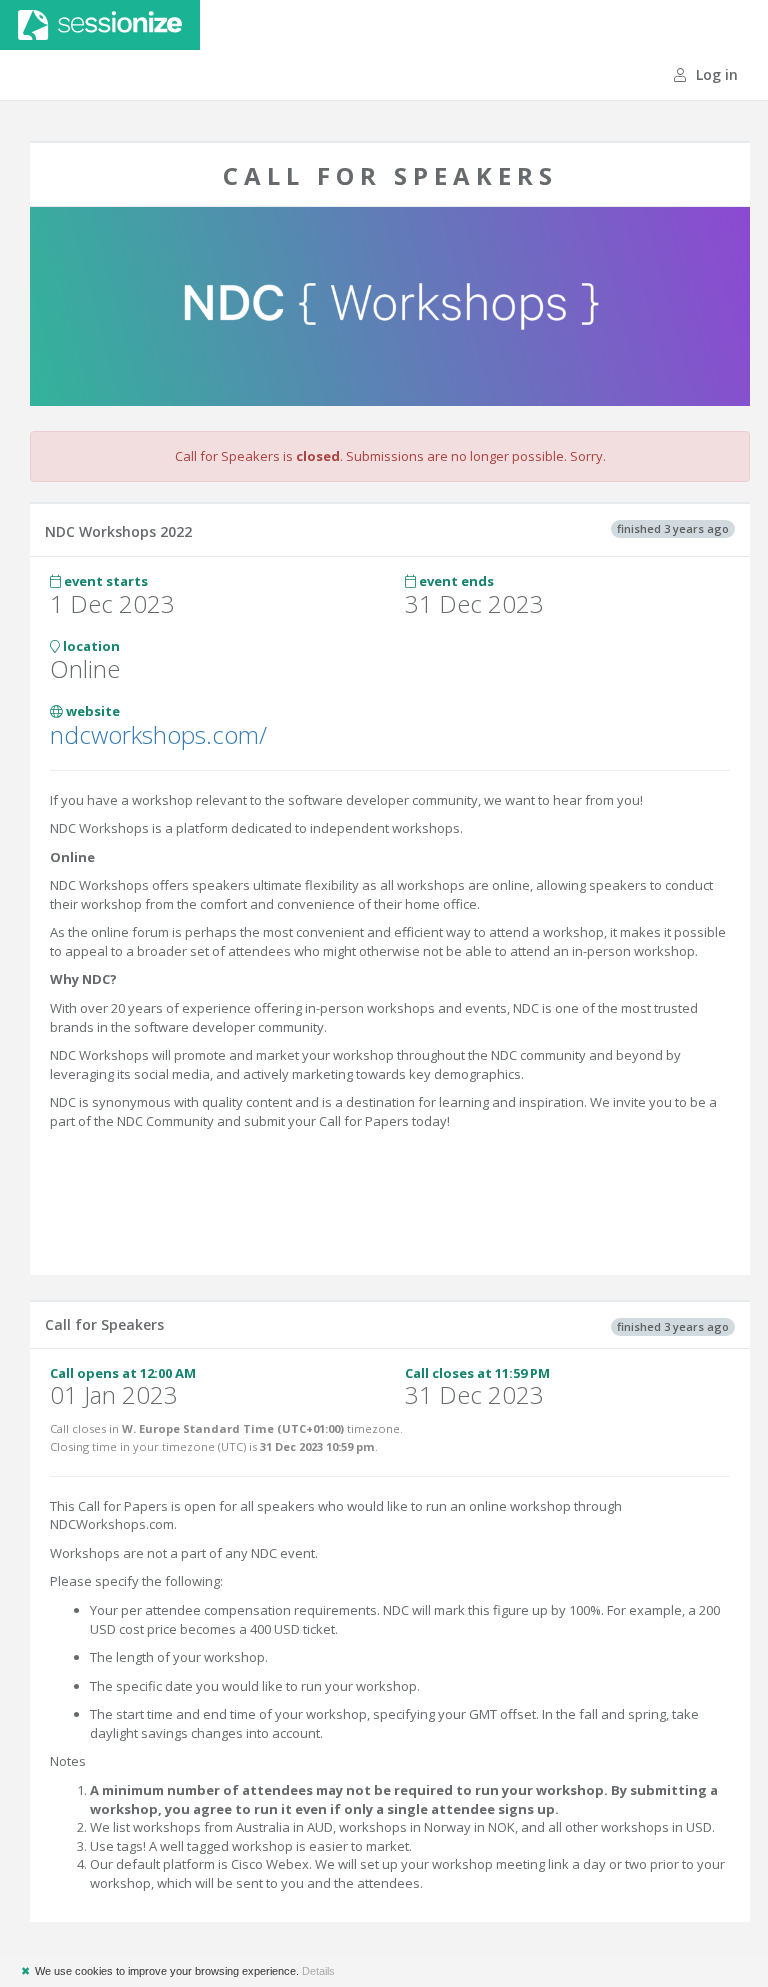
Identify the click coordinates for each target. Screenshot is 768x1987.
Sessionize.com (100, 25)
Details (318, 1971)
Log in (715, 74)
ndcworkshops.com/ (158, 734)
